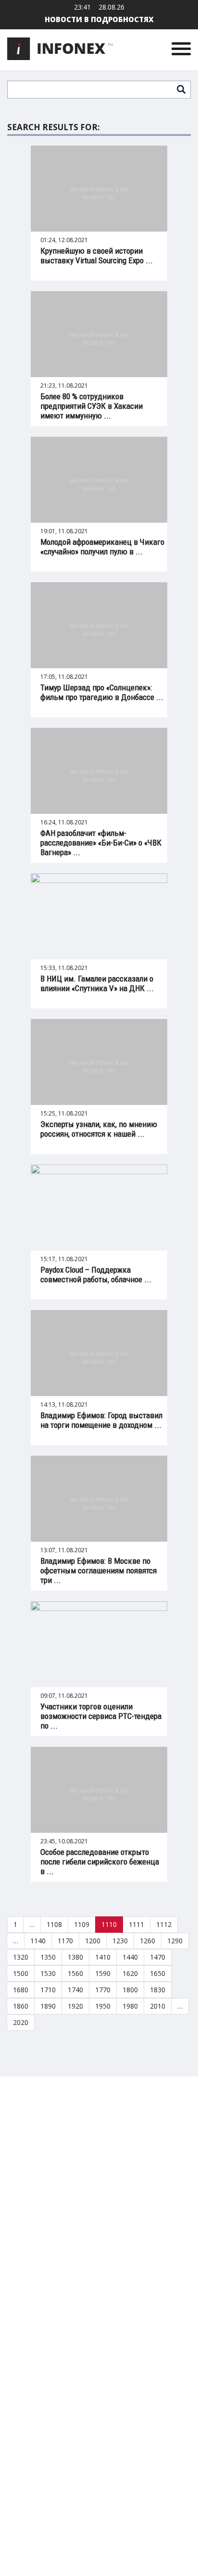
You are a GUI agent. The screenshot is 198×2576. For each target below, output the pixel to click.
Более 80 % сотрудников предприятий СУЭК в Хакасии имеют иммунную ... (92, 406)
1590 (103, 1973)
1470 (158, 1957)
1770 (103, 1990)
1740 (75, 1990)
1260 (148, 1941)
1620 (130, 1973)
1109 (82, 1924)
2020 (21, 2022)
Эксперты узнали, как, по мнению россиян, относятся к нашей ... (99, 1129)
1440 (130, 1957)
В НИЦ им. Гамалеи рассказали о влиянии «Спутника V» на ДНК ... (97, 983)
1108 (54, 1924)
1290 (175, 1941)
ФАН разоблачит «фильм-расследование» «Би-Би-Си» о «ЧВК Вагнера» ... (101, 843)
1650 (158, 1973)
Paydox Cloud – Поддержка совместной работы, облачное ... (96, 1275)
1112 (164, 1924)
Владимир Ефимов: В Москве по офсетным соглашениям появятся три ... (99, 1570)
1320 (21, 1957)
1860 (21, 2006)
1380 (75, 1957)
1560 (75, 1973)
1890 (48, 2006)
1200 (93, 1941)
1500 (21, 1973)
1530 (48, 1973)
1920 (75, 2006)
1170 (65, 1941)
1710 (48, 1990)
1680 (21, 1990)
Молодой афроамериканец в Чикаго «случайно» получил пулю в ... (102, 547)
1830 (158, 1990)
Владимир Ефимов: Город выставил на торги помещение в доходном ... (101, 1420)
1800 (130, 1990)
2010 (158, 2006)
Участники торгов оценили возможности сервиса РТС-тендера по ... (101, 1716)
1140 (38, 1941)
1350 (48, 1957)
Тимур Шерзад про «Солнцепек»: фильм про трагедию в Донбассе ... (102, 692)
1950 (103, 2006)
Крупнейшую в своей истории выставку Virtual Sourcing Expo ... (97, 256)
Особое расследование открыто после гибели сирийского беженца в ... (100, 1862)
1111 (136, 1924)
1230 (120, 1941)
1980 (130, 2006)
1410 (103, 1957)
